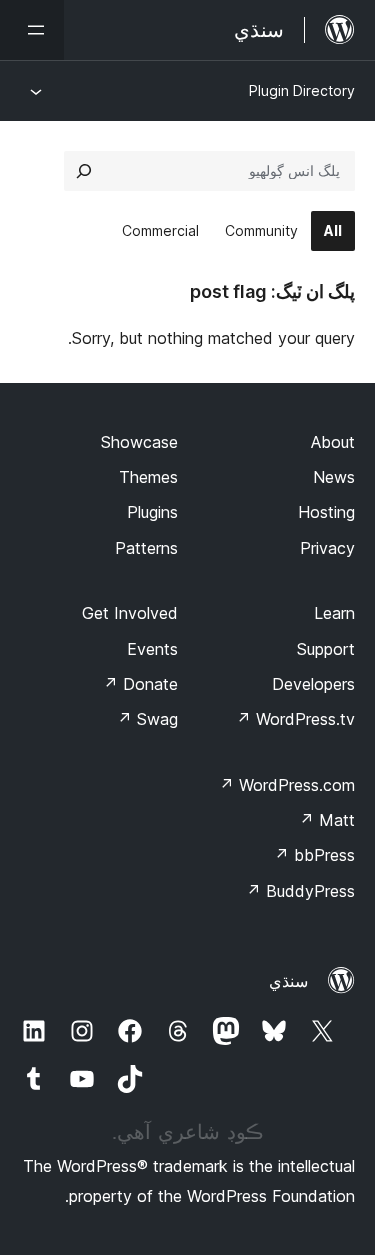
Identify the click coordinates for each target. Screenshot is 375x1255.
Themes (148, 477)
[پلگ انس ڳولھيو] (84, 171)
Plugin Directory (302, 90)
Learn (334, 613)
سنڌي (288, 981)
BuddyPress (300, 891)
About (333, 442)
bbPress (314, 855)
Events (152, 649)
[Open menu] (32, 30)
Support (326, 649)
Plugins (152, 512)
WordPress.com (287, 785)
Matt (327, 820)
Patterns (146, 548)
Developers (313, 684)
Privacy (327, 548)
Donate (140, 684)
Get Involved (130, 613)
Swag (147, 719)
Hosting (326, 512)
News (334, 477)
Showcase (139, 442)
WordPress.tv (295, 719)
